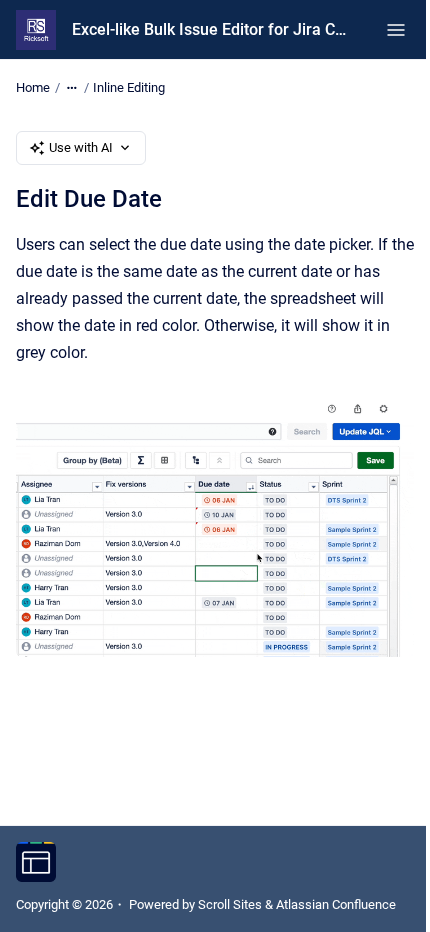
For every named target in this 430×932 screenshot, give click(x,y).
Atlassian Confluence (336, 904)
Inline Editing (129, 87)
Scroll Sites (230, 904)
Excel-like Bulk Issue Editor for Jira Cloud (209, 29)
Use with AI (81, 147)
